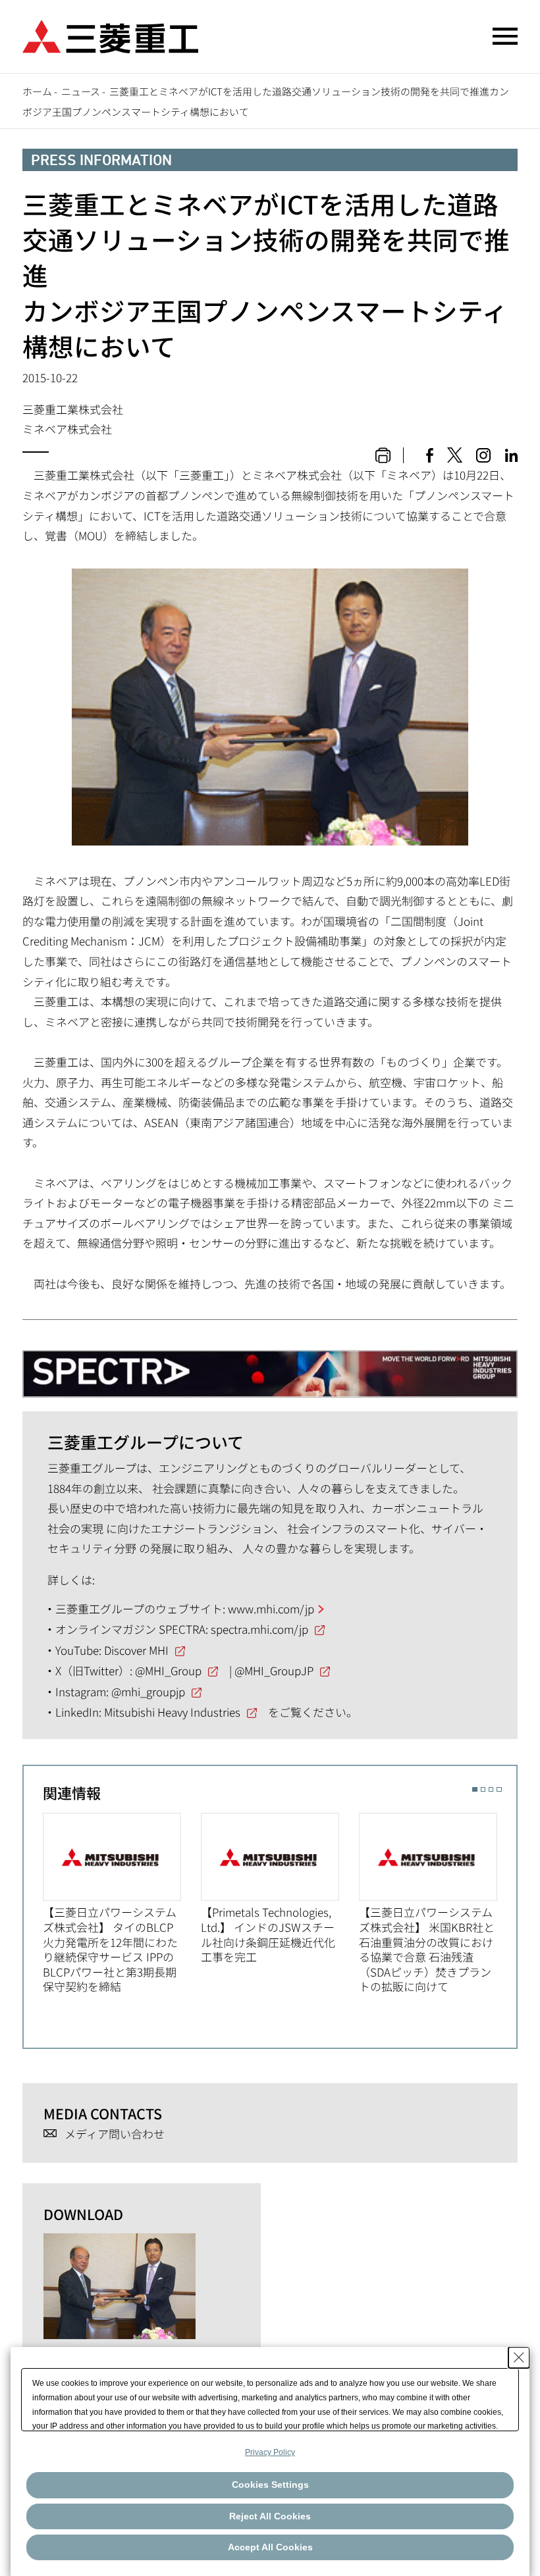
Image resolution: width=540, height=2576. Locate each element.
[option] (122, 1904)
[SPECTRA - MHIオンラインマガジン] (270, 1367)
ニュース (81, 91)
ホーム (37, 91)
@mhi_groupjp (148, 1691)
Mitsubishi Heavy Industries (172, 1712)
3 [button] (491, 1789)
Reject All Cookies (270, 2516)
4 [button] (499, 1789)
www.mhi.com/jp (271, 1608)
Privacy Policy (270, 2452)
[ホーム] (110, 35)
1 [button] (474, 1789)
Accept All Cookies (270, 2547)
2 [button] (483, 1789)
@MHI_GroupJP (274, 1670)
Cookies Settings (270, 2485)
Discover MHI (136, 1650)
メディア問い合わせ (115, 2134)
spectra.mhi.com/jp (259, 1629)
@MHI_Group (168, 1670)
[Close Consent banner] (519, 2358)
